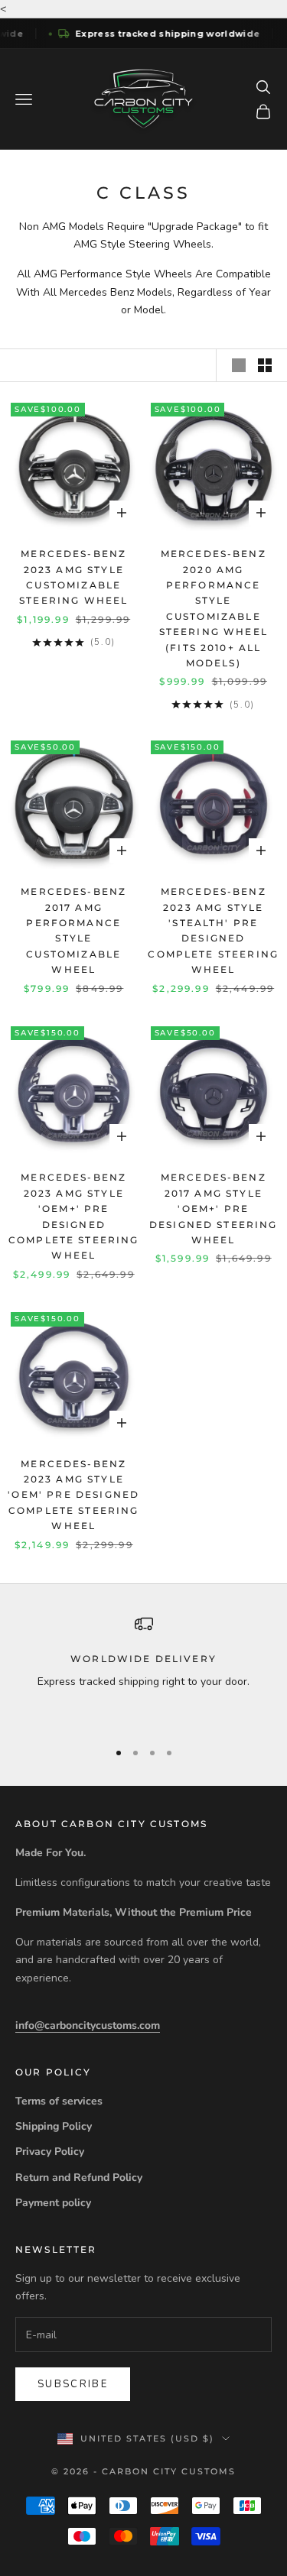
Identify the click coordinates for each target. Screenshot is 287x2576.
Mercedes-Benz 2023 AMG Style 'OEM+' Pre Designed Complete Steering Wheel (74, 1216)
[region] (143, 1670)
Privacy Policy (50, 2152)
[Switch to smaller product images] (265, 365)
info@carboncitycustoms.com (88, 2025)
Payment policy (53, 2203)
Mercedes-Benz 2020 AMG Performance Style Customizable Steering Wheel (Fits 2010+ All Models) (214, 608)
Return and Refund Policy (79, 2177)
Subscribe (73, 2384)
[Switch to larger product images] (239, 365)
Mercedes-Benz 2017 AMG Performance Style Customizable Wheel (73, 930)
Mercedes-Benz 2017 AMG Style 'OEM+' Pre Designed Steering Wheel (214, 1209)
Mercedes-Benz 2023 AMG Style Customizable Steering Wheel (73, 577)
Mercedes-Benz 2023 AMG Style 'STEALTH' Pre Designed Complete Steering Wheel (213, 930)
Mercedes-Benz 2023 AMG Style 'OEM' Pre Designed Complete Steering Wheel (73, 1495)
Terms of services (59, 2101)
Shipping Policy (54, 2126)
